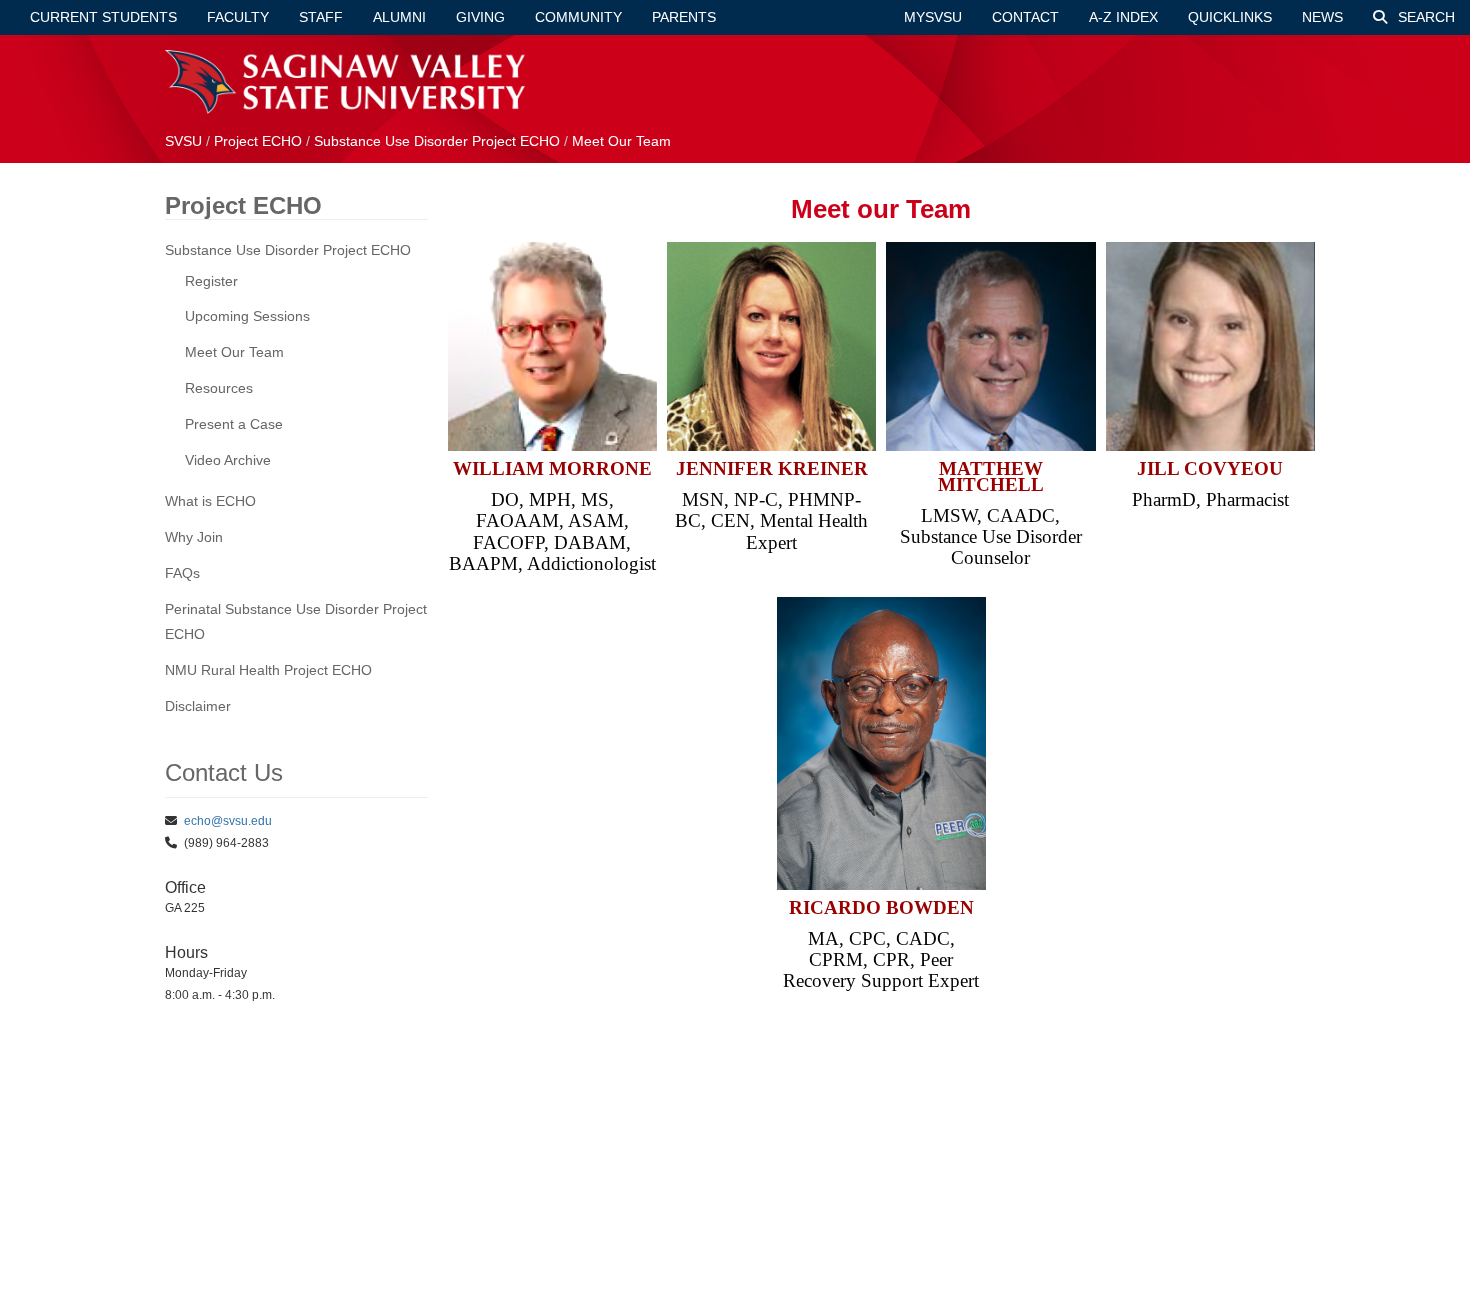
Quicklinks (1230, 17)
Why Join (194, 537)
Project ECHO (258, 141)
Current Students (103, 17)
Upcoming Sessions (247, 316)
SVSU (183, 141)
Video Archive (228, 460)
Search (1424, 17)
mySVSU (933, 17)
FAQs (182, 573)
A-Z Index (1123, 17)
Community (578, 17)
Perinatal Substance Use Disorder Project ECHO (296, 622)
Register (211, 281)
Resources (219, 388)
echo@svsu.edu (228, 821)
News (1322, 17)
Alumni (399, 17)
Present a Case (234, 424)
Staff (321, 17)
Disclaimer (198, 706)
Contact (1025, 17)
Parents (684, 17)
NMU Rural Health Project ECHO (268, 670)
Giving (480, 17)
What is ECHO (210, 501)
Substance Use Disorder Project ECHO (437, 141)
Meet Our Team (621, 141)
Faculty (238, 17)
